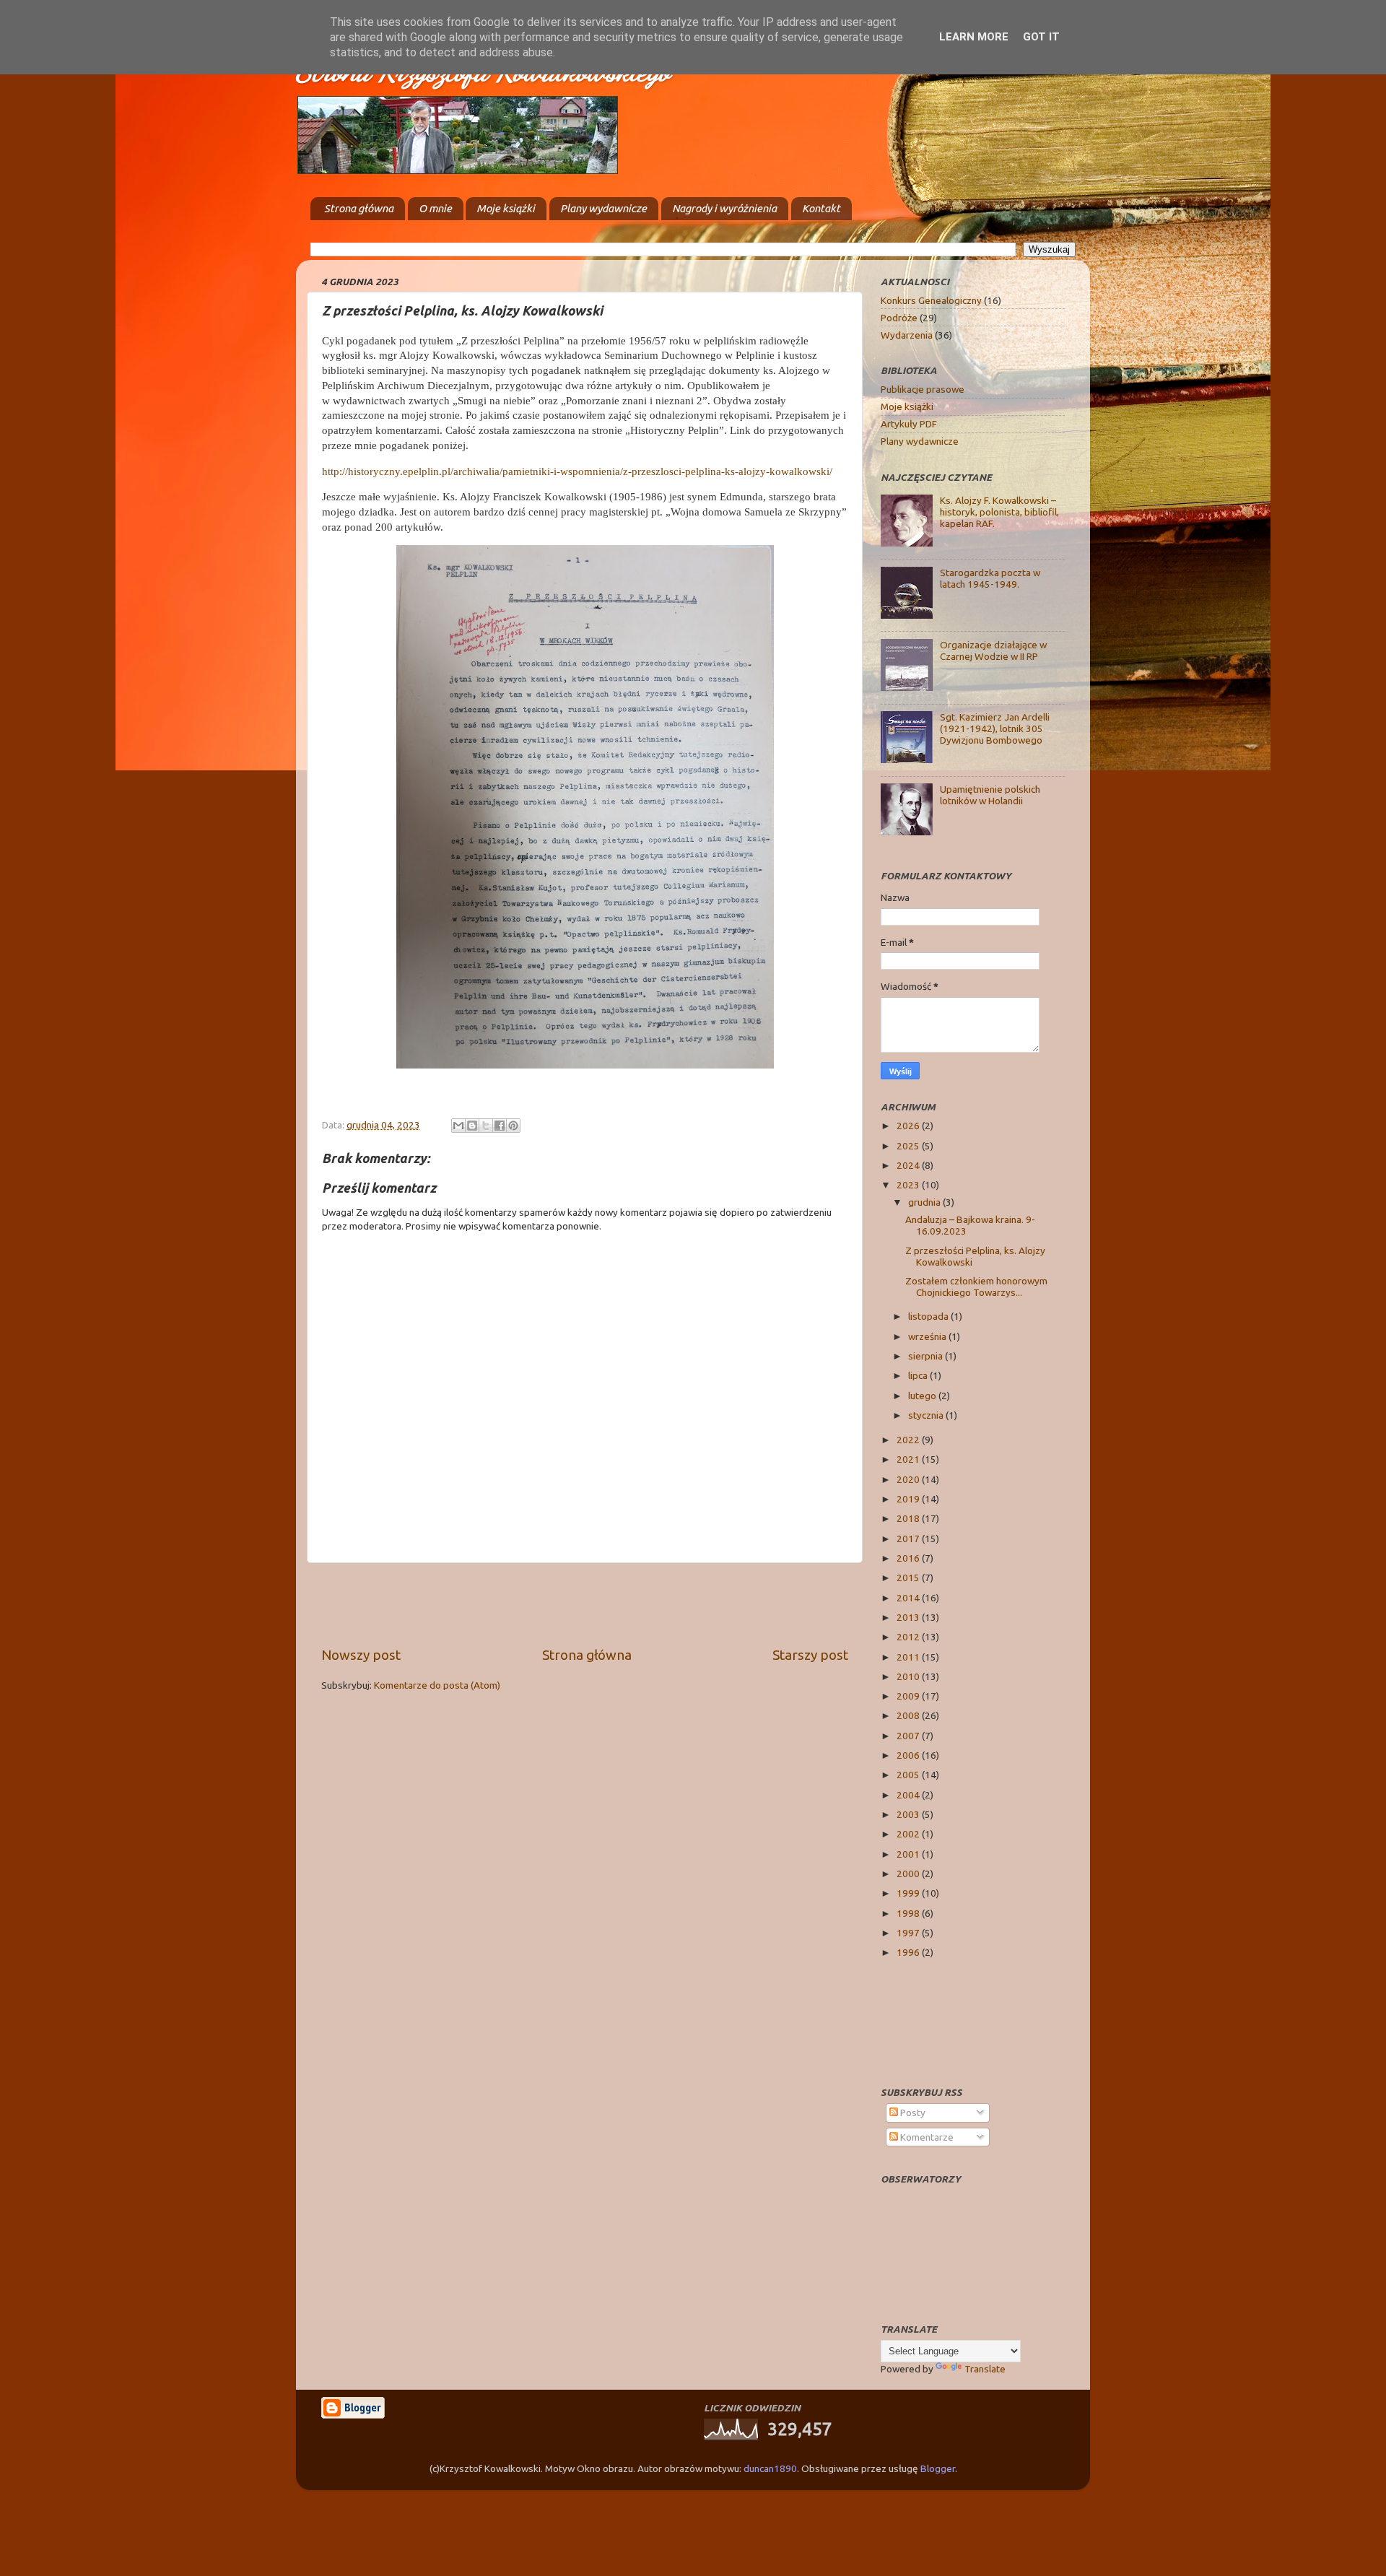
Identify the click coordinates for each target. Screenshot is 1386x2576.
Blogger (938, 2468)
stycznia (927, 1415)
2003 (909, 1814)
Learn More (974, 37)
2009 (909, 1696)
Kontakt (821, 208)
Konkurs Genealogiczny (931, 300)
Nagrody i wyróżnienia (724, 208)
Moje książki (506, 208)
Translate (985, 2369)
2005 (909, 1775)
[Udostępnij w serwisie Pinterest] (513, 1126)
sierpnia (927, 1356)
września (928, 1336)
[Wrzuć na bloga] (472, 1126)
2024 (909, 1165)
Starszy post (810, 1655)
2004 (909, 1795)
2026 (909, 1126)
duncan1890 (770, 2468)
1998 (909, 1913)
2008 (909, 1715)
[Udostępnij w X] (486, 1126)
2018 (909, 1518)
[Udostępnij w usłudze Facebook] (500, 1126)
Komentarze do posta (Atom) (437, 1685)
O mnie (435, 208)
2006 (909, 1755)
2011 (909, 1657)
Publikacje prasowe (923, 389)
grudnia (925, 1202)
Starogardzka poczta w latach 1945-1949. (990, 578)
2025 (909, 1146)
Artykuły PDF (909, 424)
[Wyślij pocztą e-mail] (458, 1126)
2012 (909, 1637)
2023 (909, 1185)
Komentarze (926, 2137)
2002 (909, 1834)
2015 (909, 1578)
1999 (909, 1893)
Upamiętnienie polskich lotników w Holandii (990, 795)
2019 (909, 1499)
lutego (923, 1396)
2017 (909, 1539)
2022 (909, 1440)
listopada (929, 1316)
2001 (909, 1854)
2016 (909, 1558)
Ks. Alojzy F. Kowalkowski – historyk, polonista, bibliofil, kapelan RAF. (999, 512)
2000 (909, 1874)
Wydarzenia (907, 335)
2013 (909, 1617)
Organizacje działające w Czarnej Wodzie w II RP (993, 650)
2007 (909, 1736)
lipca (919, 1375)
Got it (1041, 37)
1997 (909, 1933)
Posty (912, 2112)
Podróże (899, 318)
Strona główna (359, 208)
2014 (909, 1598)
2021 (909, 1459)
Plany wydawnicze (603, 208)
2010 (909, 1676)
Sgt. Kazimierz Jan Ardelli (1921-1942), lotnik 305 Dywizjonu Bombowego (995, 728)
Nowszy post (361, 1655)
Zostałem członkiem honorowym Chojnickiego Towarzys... (976, 1287)
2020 (909, 1479)
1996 (909, 1952)
